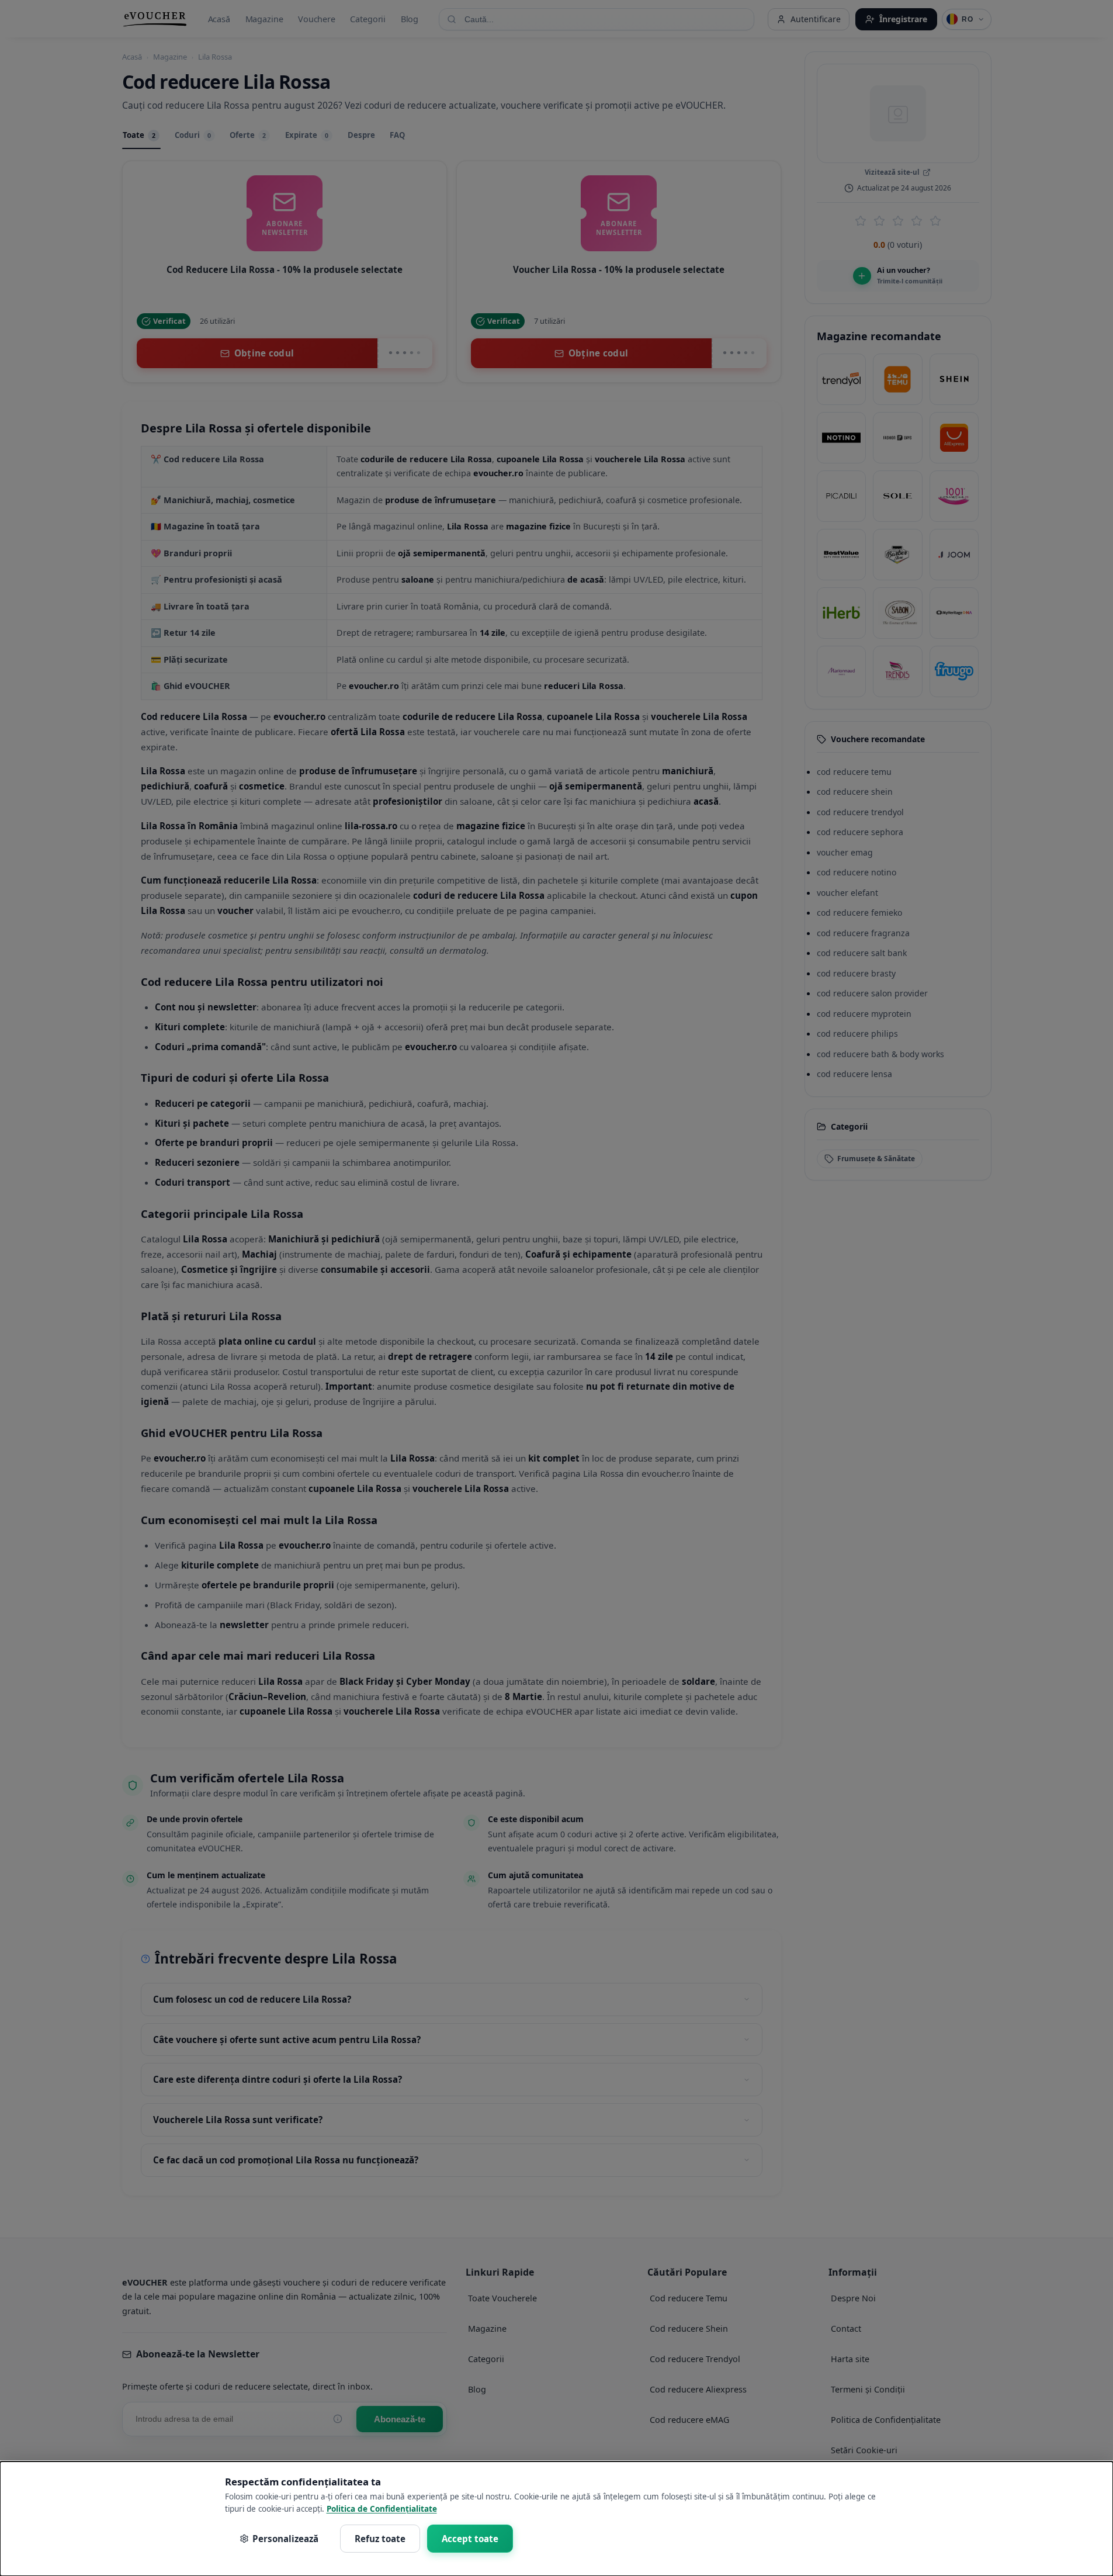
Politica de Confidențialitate (382, 2509)
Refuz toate (380, 2539)
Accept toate (470, 2539)
